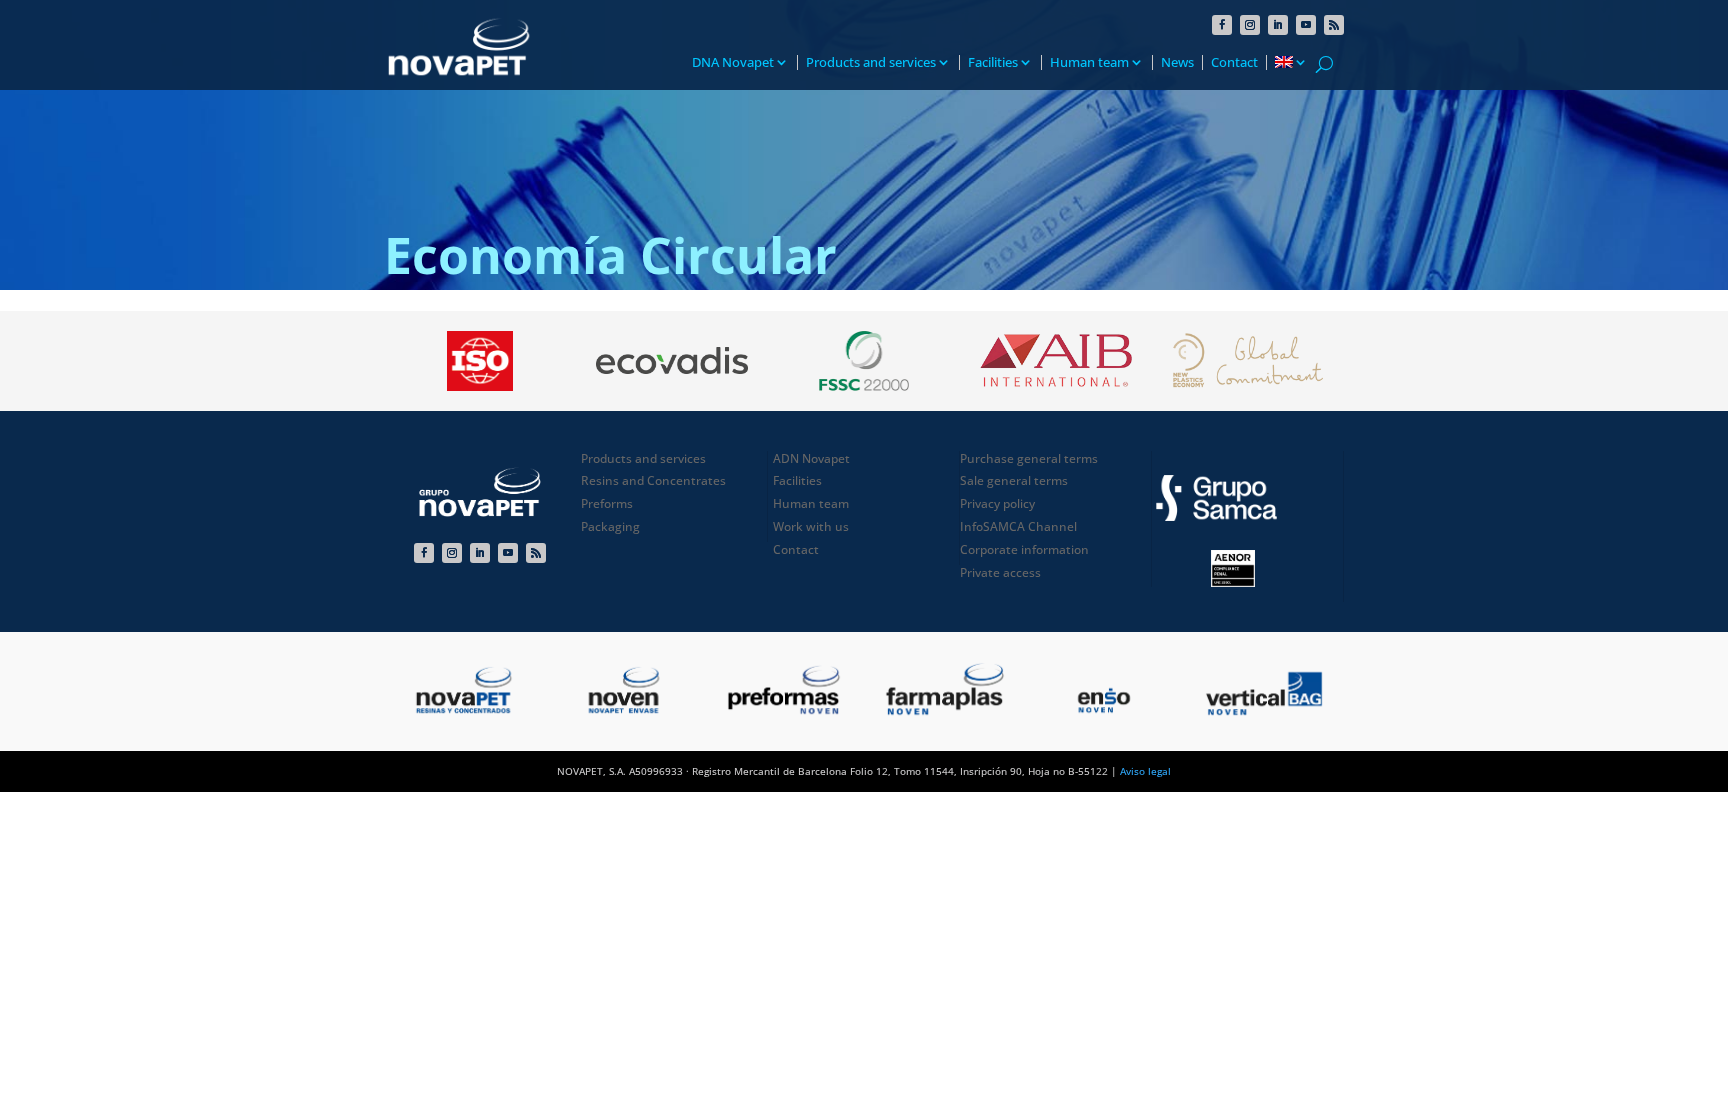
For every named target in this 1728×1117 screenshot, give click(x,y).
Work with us (811, 526)
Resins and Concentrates (653, 480)
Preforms (607, 503)
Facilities (993, 62)
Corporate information (1024, 549)
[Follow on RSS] (1334, 25)
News (1177, 62)
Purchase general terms (1029, 458)
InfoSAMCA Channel (1018, 526)
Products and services (871, 62)
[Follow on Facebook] (1222, 25)
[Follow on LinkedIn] (1278, 25)
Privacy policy (997, 503)
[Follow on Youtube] (1306, 25)
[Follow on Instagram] (1250, 25)
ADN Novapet (811, 458)
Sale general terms (1014, 480)
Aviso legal (1145, 771)
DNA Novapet (733, 62)
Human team (1089, 62)
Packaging (610, 526)
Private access (1000, 572)
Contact (1234, 62)
